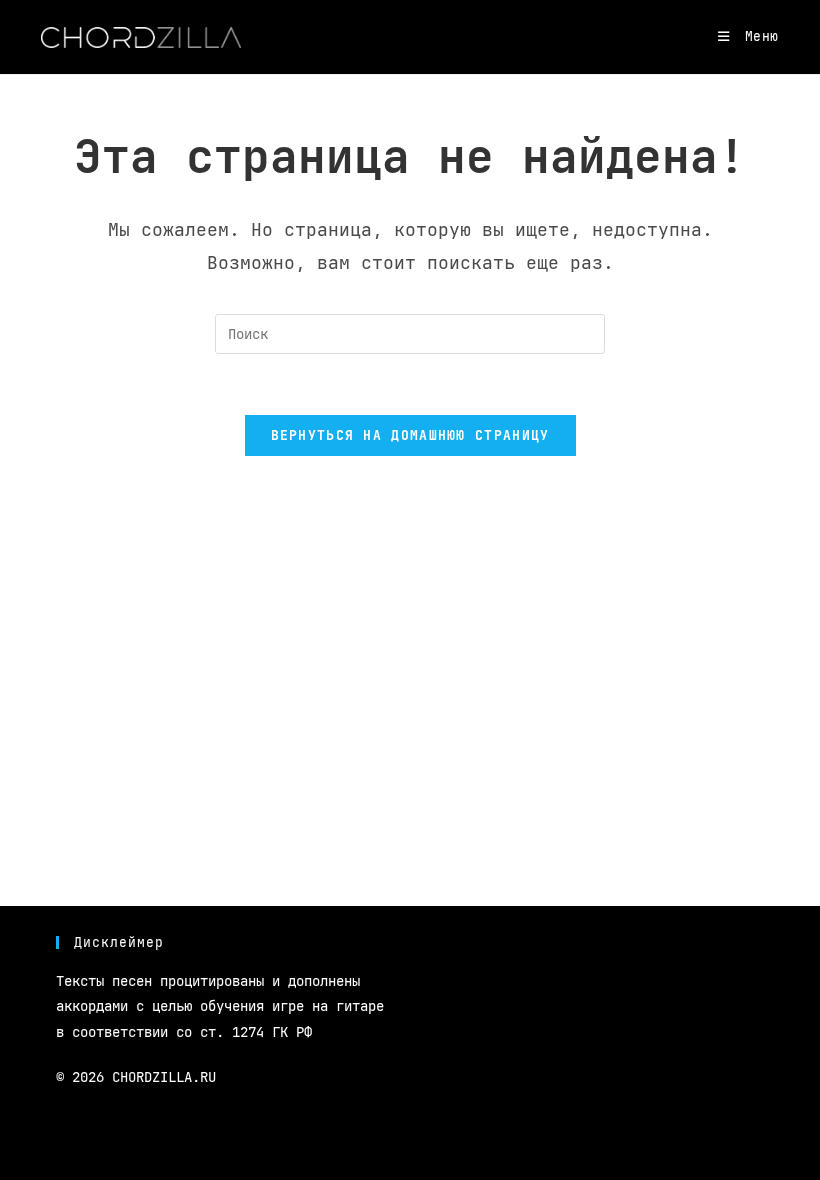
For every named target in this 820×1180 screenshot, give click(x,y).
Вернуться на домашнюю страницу (410, 435)
